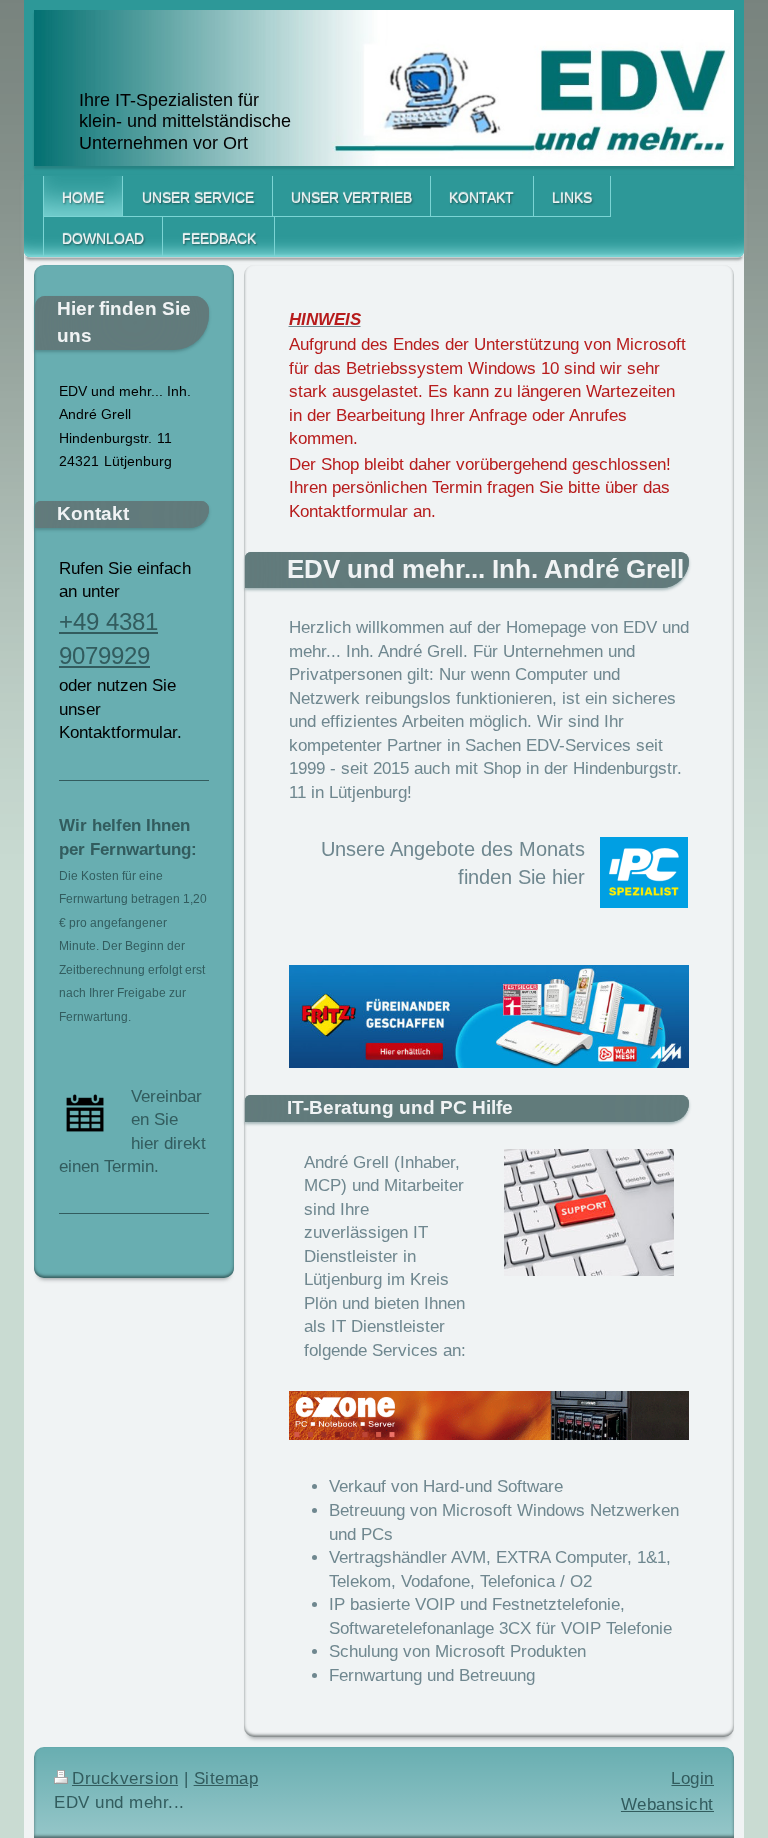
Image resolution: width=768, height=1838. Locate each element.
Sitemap (226, 1778)
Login (692, 1778)
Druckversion (125, 1778)
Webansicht (667, 1804)
